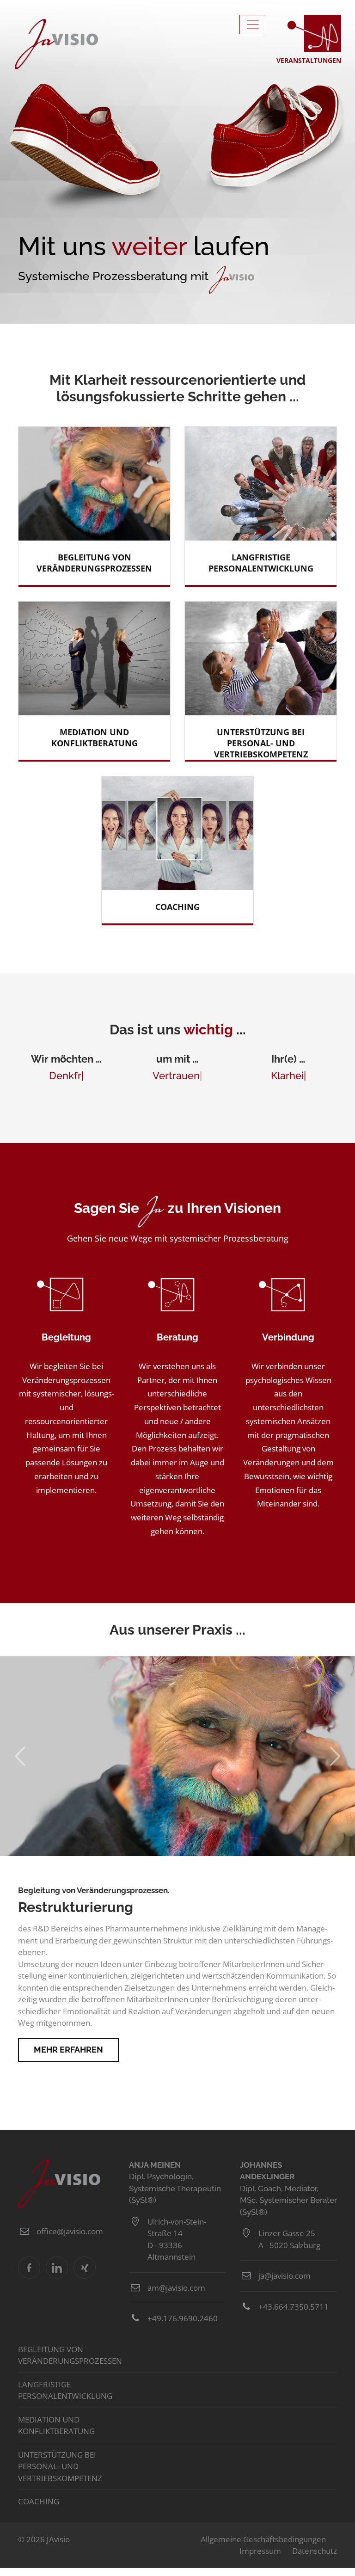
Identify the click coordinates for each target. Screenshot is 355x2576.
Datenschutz (315, 2551)
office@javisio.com (70, 2231)
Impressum (260, 2551)
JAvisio (56, 44)
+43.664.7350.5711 (294, 2307)
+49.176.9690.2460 (183, 2318)
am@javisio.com (176, 2288)
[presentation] (12, 1756)
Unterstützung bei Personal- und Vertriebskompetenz (60, 2466)
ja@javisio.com (285, 2276)
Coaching (39, 2501)
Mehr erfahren (68, 2050)
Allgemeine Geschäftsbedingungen (263, 2539)
